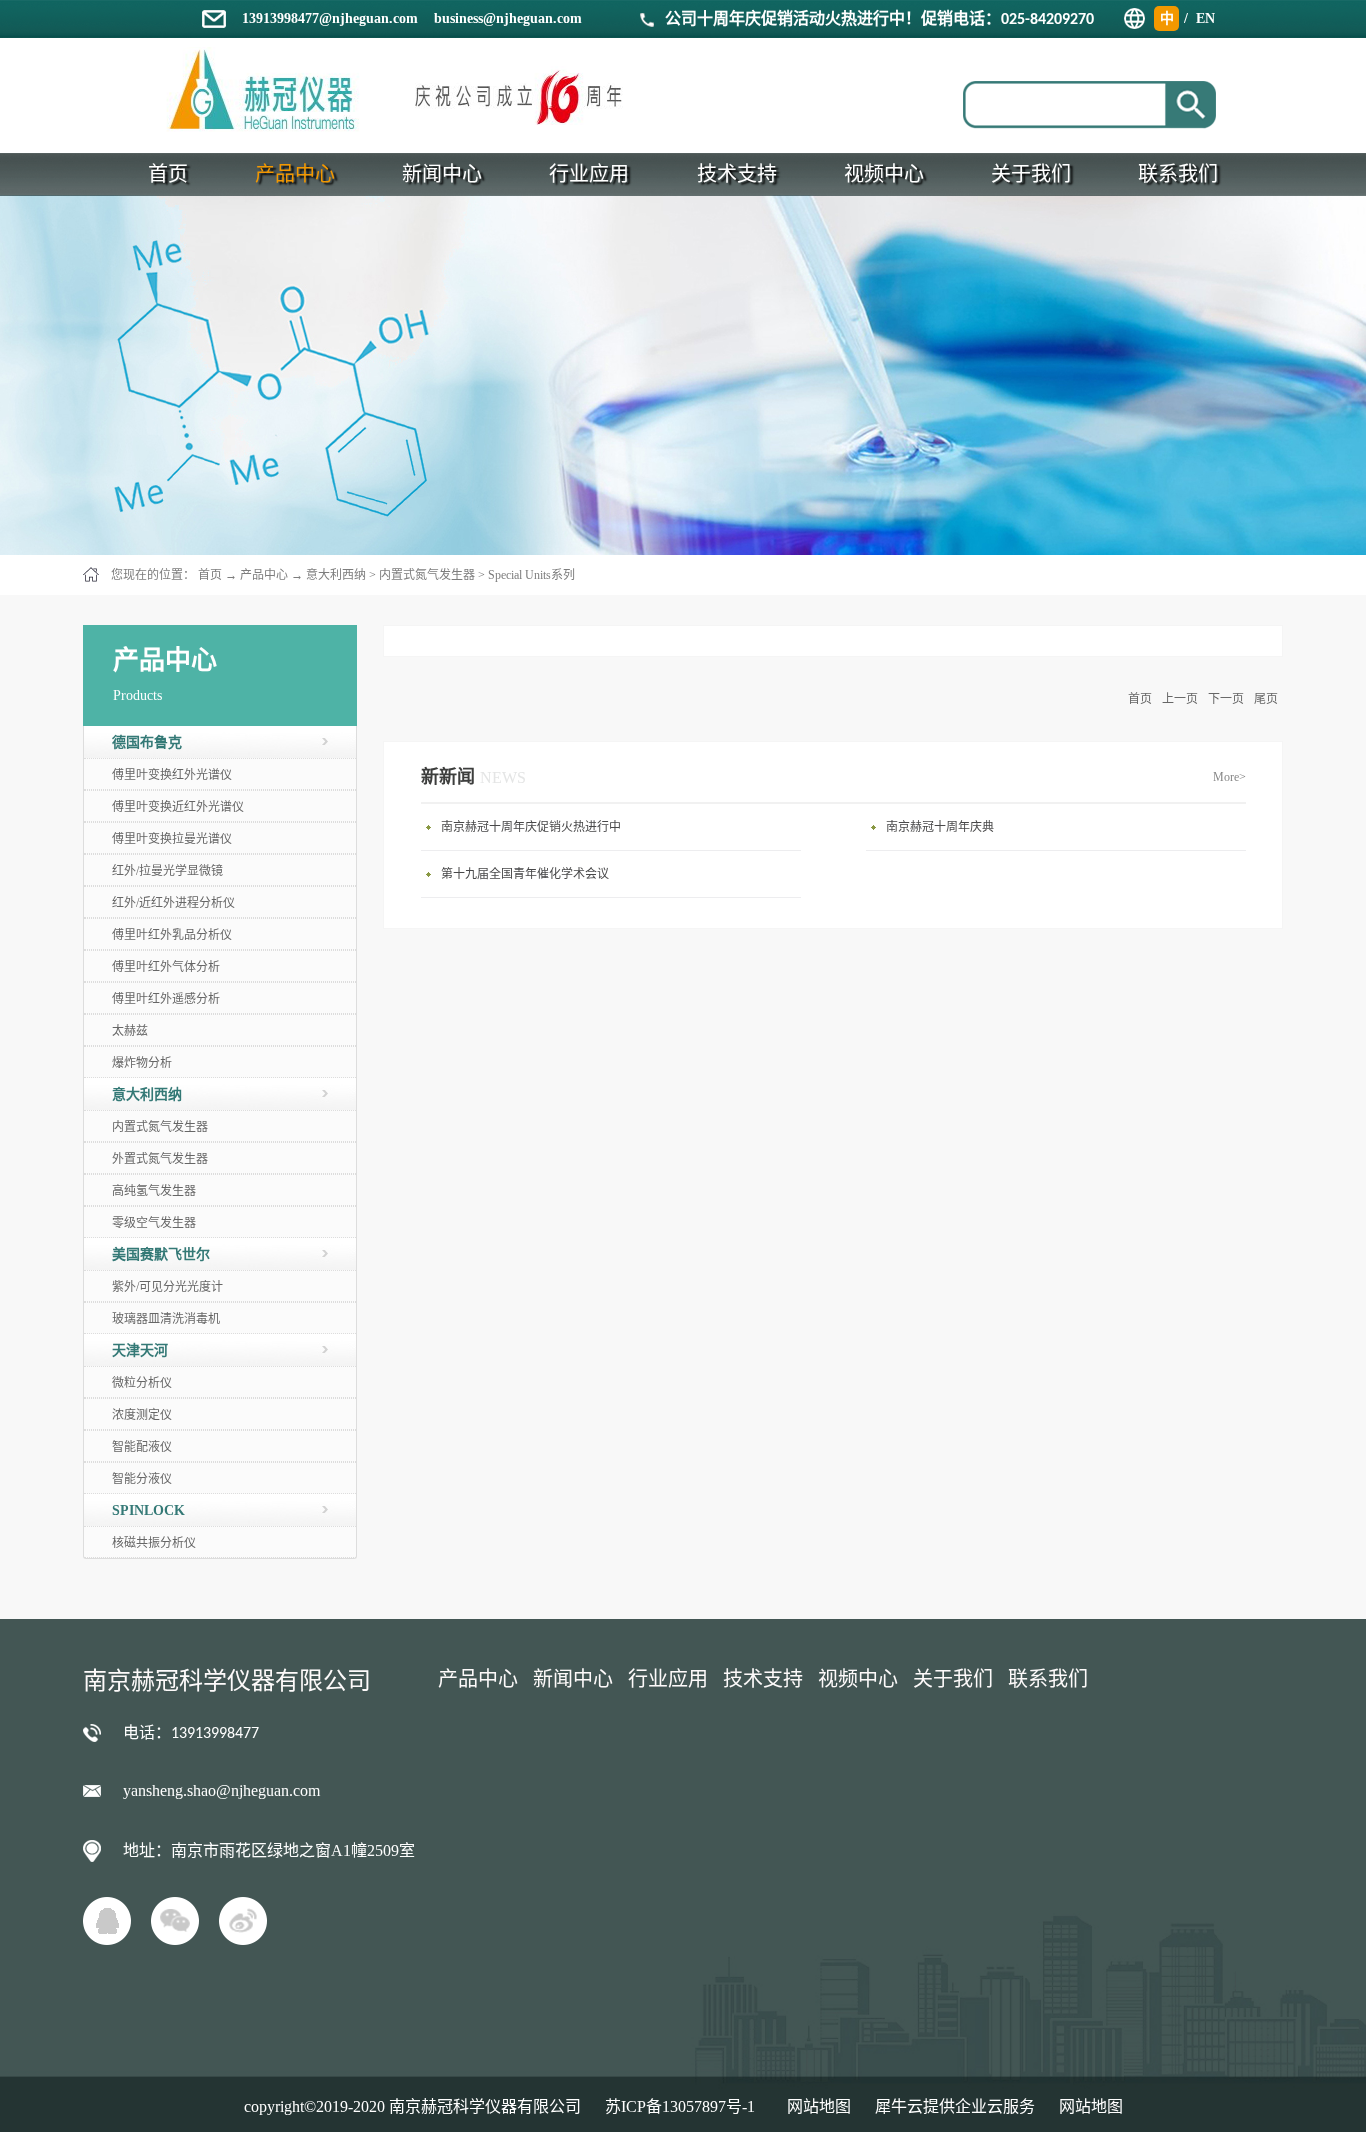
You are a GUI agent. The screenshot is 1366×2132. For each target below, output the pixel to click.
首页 (1140, 699)
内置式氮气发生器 (427, 575)
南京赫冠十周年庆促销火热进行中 (531, 827)
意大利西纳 (336, 575)
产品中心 (264, 575)
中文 (1167, 21)
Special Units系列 (531, 575)
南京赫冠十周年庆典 (940, 827)
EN (1205, 18)
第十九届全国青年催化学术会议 (525, 874)
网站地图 (815, 2106)
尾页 (1266, 699)
